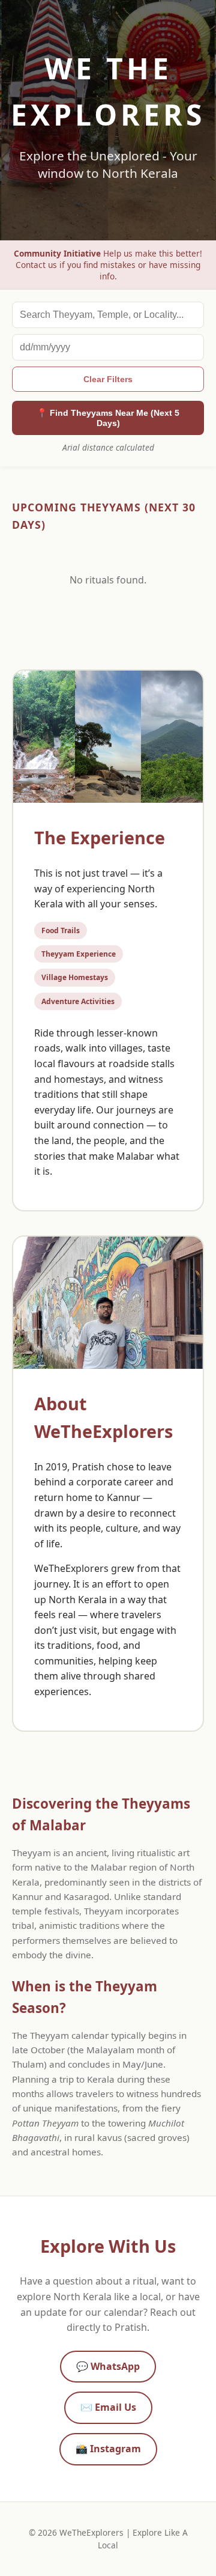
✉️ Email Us (108, 2407)
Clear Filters (108, 379)
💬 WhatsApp (108, 2366)
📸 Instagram (108, 2449)
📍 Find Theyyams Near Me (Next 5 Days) (108, 418)
